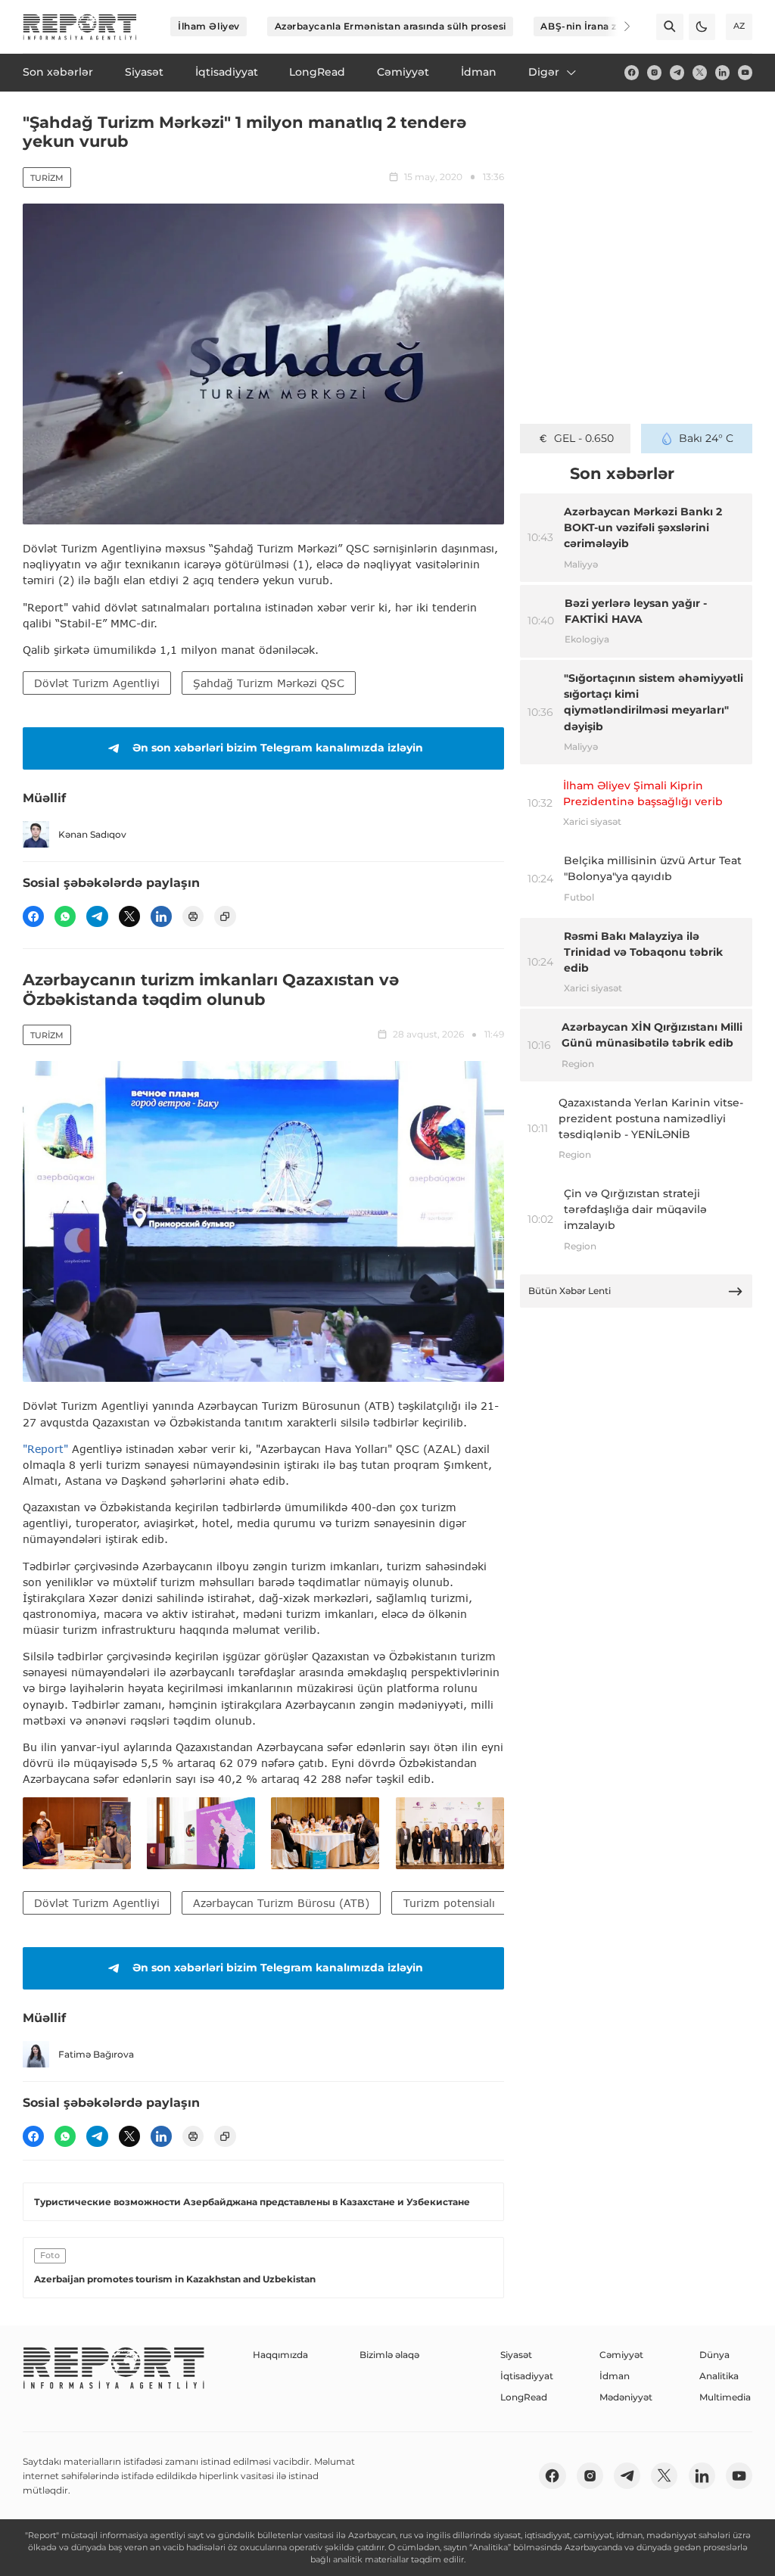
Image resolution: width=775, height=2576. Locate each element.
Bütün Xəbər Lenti (570, 1291)
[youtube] (745, 72)
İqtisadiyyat (527, 2376)
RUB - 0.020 (584, 438)
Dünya (714, 2355)
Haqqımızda (280, 2355)
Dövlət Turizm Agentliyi (97, 683)
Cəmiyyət (621, 2355)
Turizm (47, 178)
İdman (615, 2376)
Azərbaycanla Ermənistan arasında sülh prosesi (391, 26)
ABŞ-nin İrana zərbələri (597, 26)
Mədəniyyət (626, 2397)
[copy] (225, 916)
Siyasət (516, 2355)
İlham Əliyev (209, 26)
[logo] (80, 27)
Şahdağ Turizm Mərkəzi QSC (269, 683)
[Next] (618, 26)
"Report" (45, 1449)
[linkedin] (722, 72)
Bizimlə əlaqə (389, 2355)
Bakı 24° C (706, 438)
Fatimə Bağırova (96, 2054)
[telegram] (677, 72)
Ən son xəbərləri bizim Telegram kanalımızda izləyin (278, 748)
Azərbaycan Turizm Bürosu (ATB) (281, 1903)
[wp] (65, 916)
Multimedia (725, 2397)
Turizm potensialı (449, 1903)
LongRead (524, 2397)
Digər (544, 72)
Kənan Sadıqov (92, 834)
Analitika (719, 2376)
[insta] (654, 72)
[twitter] (700, 72)
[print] (193, 916)
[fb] (632, 72)
